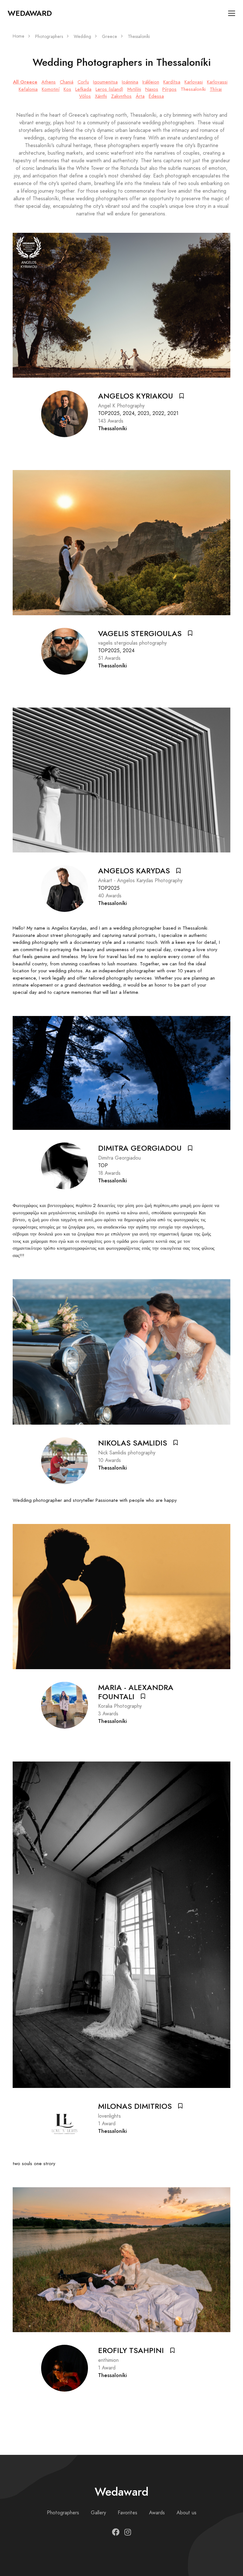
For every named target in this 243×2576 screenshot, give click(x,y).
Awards (157, 2513)
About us (187, 2513)
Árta (140, 96)
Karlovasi (194, 82)
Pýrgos (169, 89)
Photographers (49, 37)
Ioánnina (130, 82)
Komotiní (51, 89)
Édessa (156, 96)
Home (19, 36)
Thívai (216, 89)
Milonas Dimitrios (135, 2106)
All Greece (25, 82)
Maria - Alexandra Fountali (136, 1692)
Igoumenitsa (105, 82)
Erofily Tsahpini (131, 2350)
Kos (67, 89)
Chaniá (67, 82)
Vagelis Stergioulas (140, 634)
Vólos (85, 96)
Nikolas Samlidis (133, 1443)
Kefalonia (28, 89)
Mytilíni (134, 89)
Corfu (83, 82)
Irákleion (151, 82)
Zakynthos (121, 96)
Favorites (128, 2513)
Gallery (98, 2513)
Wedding (82, 37)
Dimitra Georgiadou (140, 1148)
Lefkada (83, 89)
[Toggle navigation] (232, 13)
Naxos (152, 89)
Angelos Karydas (134, 871)
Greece (109, 37)
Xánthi (101, 96)
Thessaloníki (193, 89)
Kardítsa (172, 82)
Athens (49, 82)
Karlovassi (217, 82)
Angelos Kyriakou (136, 396)
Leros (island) (109, 89)
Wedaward (30, 13)
